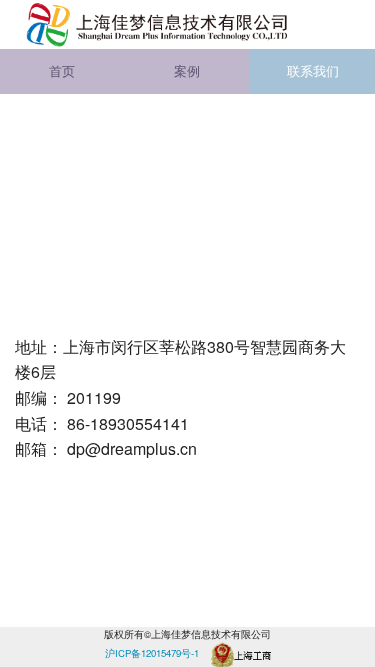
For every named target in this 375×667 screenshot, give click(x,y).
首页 (62, 70)
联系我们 (313, 70)
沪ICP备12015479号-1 (152, 653)
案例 (187, 70)
